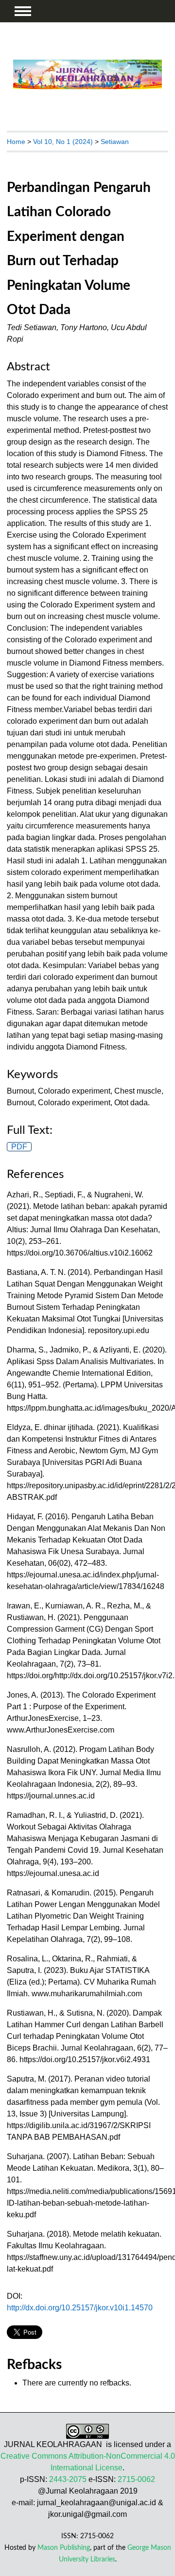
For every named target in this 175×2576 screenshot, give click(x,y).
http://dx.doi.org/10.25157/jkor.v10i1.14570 (80, 2308)
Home (16, 142)
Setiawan (115, 142)
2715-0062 (136, 2479)
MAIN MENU (23, 11)
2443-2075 (68, 2479)
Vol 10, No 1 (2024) (63, 142)
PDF (19, 1147)
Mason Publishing (64, 2548)
